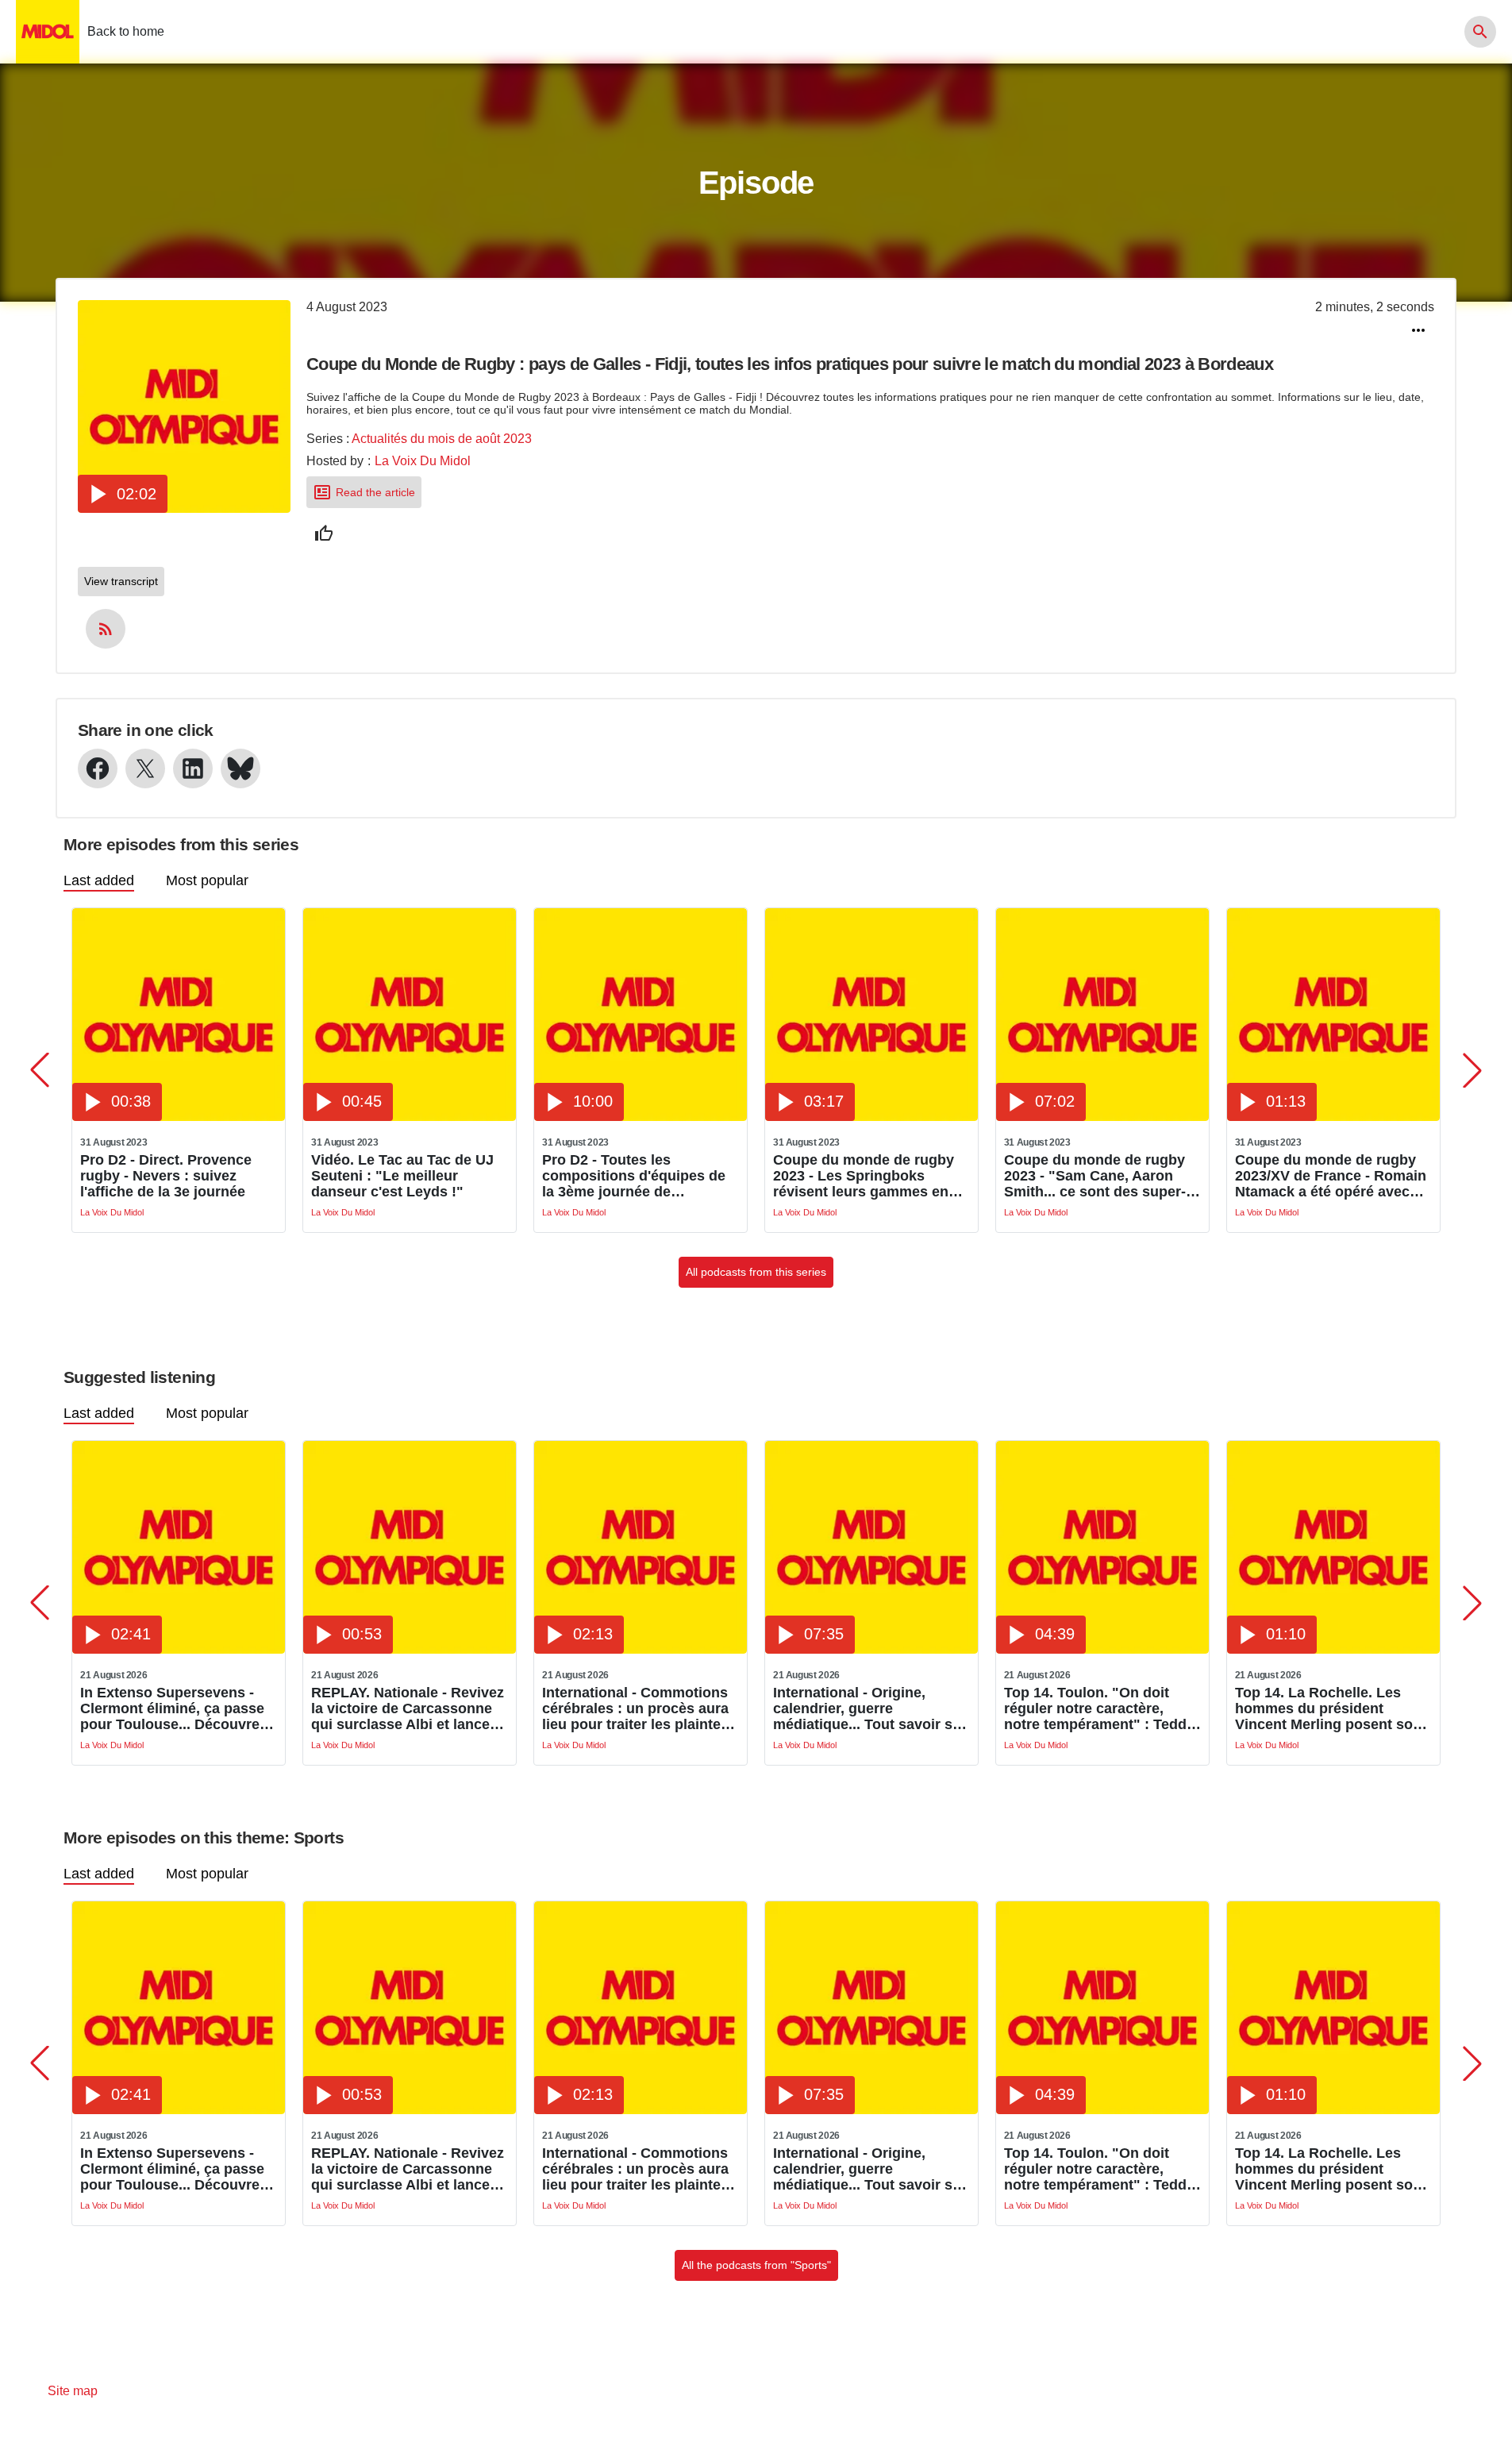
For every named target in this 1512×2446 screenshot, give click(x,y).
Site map (73, 2391)
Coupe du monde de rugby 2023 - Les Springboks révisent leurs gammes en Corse (864, 1176)
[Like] (324, 533)
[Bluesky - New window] (240, 768)
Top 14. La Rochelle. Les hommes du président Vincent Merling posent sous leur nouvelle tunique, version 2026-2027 (1332, 1708)
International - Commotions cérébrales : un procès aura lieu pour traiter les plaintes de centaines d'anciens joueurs (635, 1708)
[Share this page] (1418, 330)
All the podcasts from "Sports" (756, 2265)
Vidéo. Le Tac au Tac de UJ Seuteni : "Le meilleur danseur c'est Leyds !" (402, 1176)
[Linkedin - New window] (193, 768)
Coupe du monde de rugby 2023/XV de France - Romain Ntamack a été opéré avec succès (1331, 1176)
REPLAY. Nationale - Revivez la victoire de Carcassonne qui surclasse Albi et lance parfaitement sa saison (408, 1708)
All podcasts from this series (756, 1272)
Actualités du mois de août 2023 (442, 439)
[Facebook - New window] (98, 768)
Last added (99, 880)
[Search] (1480, 32)
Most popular (207, 880)
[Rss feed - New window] (106, 629)
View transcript (121, 581)
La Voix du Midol (423, 461)
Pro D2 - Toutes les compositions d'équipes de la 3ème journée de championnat (634, 1176)
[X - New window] (145, 768)
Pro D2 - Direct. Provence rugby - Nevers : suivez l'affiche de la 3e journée (166, 1176)
